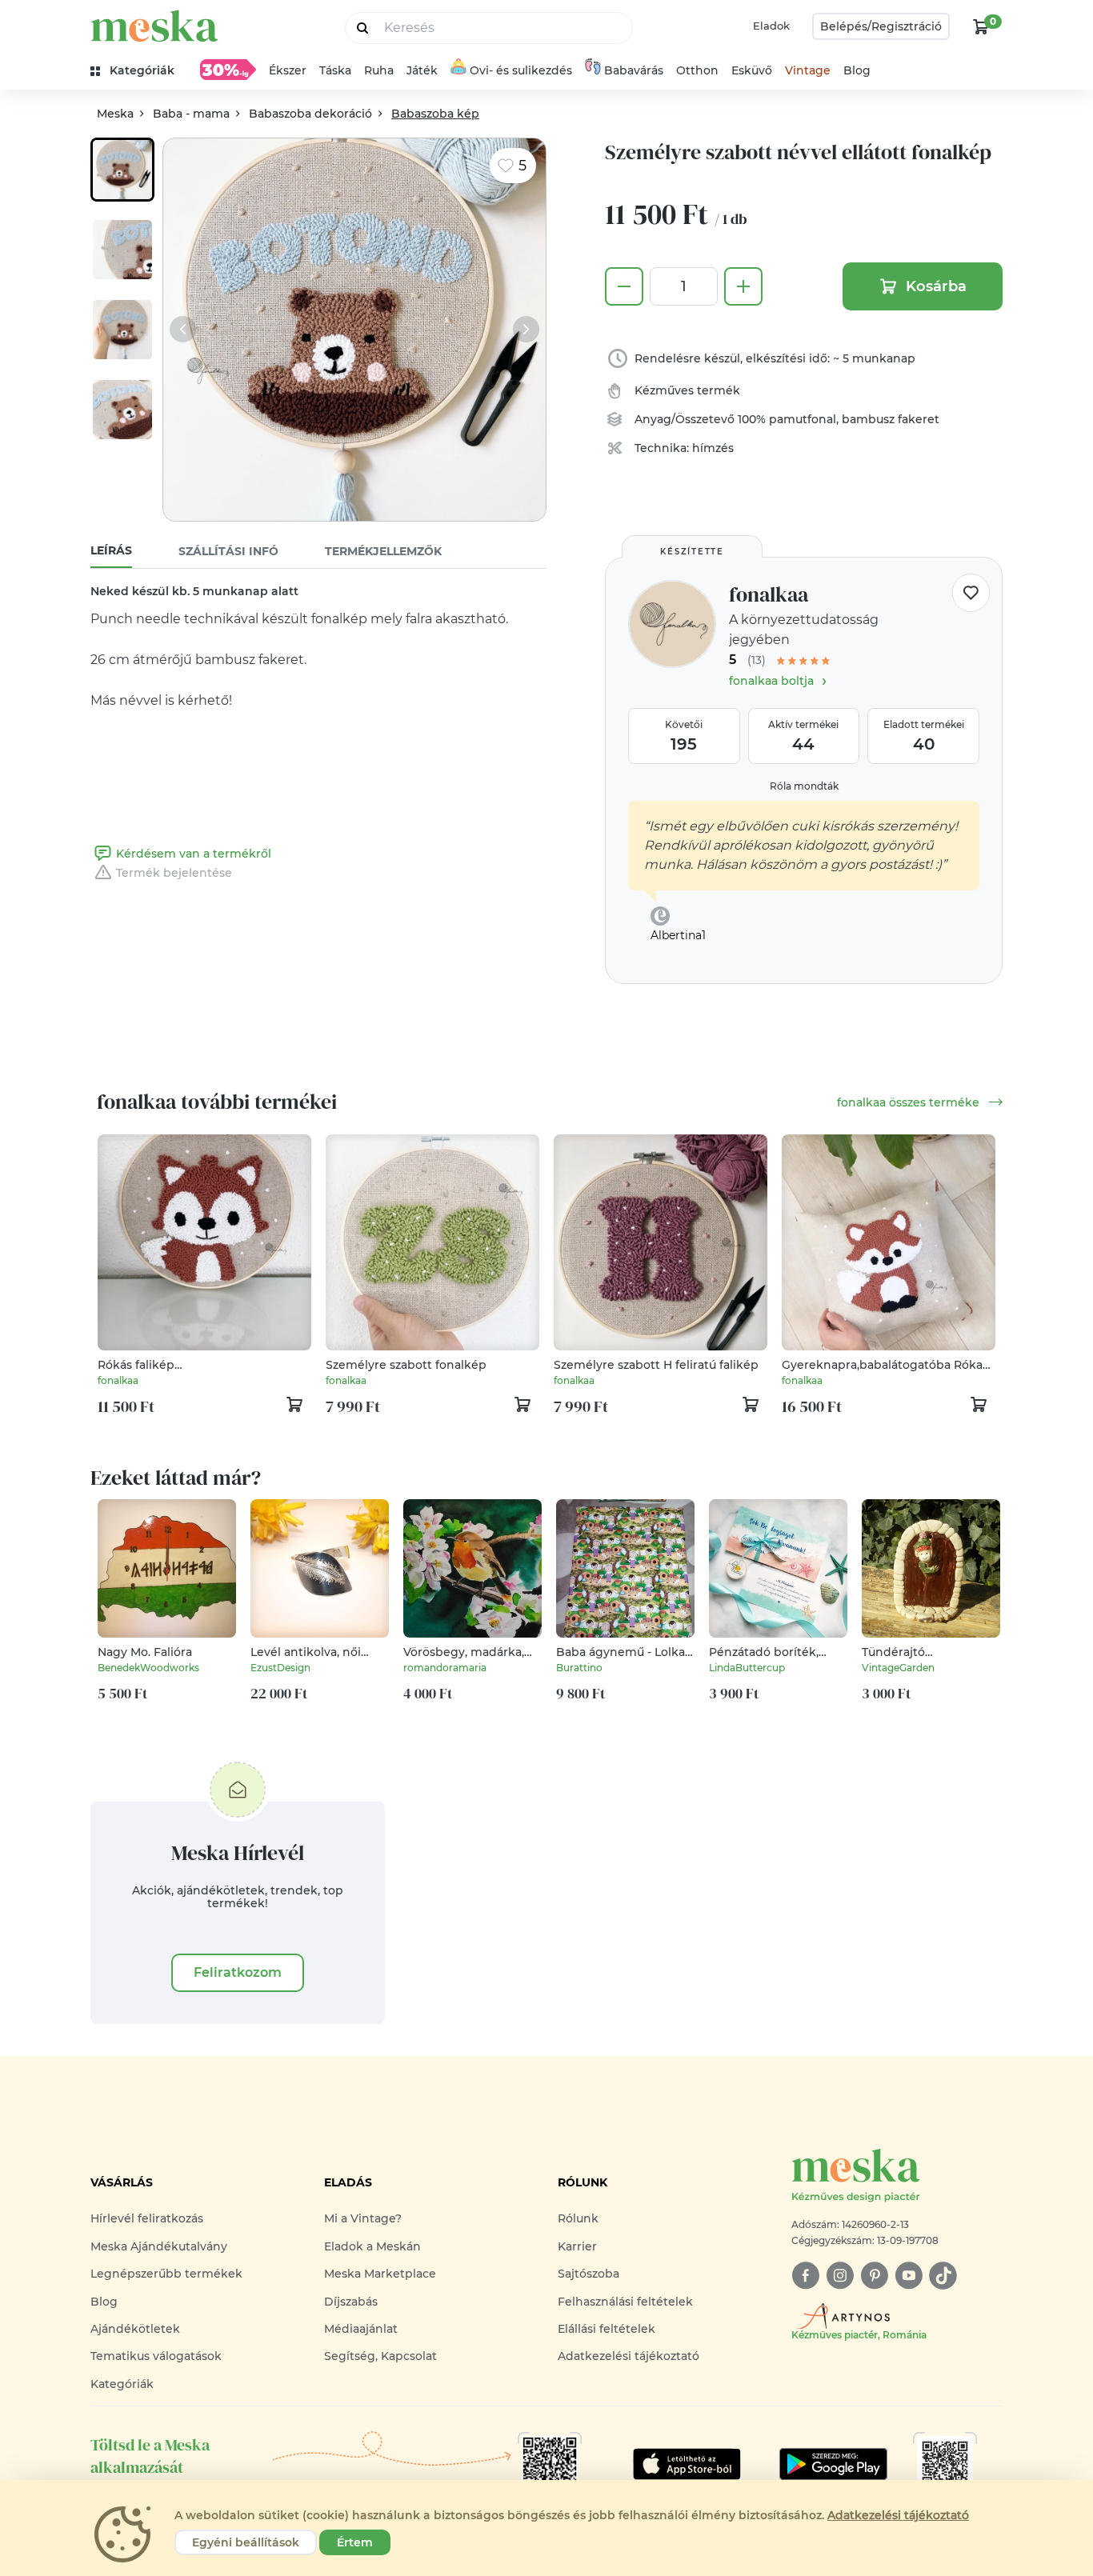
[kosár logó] (981, 26)
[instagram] (840, 2276)
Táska (335, 70)
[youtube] (909, 2276)
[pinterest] (874, 2276)
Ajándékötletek (135, 2329)
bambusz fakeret (891, 419)
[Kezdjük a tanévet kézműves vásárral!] (228, 70)
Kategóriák (122, 2384)
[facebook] (805, 2276)
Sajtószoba (589, 2274)
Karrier (577, 2246)
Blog (857, 70)
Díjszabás (351, 2302)
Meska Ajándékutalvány (159, 2246)
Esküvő (752, 70)
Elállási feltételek (607, 2329)
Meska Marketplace (380, 2274)
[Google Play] (687, 2464)
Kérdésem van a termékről (194, 854)
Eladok (771, 26)
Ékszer (288, 70)
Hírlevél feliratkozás (147, 2218)
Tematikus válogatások (156, 2356)
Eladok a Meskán (372, 2246)
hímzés (713, 448)
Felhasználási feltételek (625, 2302)
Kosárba (936, 286)
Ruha (379, 70)
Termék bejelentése (174, 873)
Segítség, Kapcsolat (380, 2356)
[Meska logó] (154, 26)
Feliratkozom (238, 1972)
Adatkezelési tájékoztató (629, 2356)
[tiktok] (943, 2276)
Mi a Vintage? (363, 2218)
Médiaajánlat (361, 2329)
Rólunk (578, 2218)
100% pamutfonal (787, 419)
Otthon (697, 70)
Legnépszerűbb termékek (166, 2274)
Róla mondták (804, 786)
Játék (422, 70)
